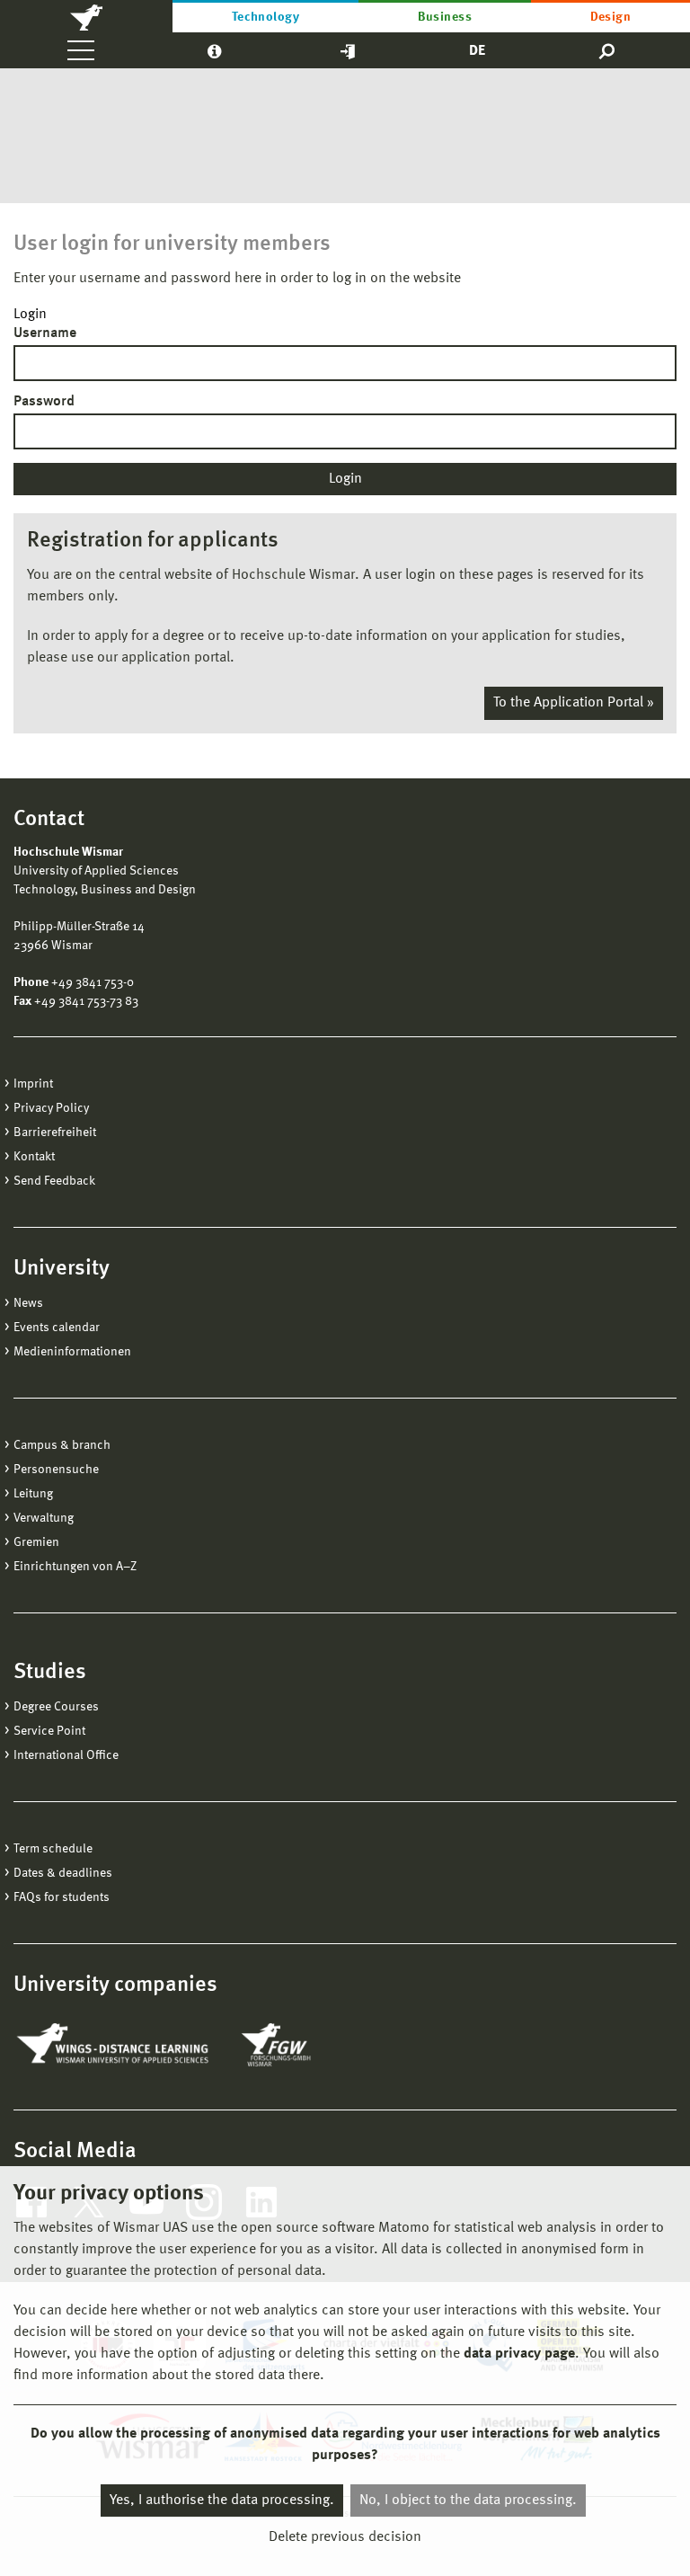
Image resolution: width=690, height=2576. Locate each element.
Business (445, 17)
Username (45, 333)
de (477, 51)
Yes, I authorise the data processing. (222, 2500)
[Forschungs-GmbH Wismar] (318, 2045)
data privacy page (519, 2354)
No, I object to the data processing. (468, 2500)
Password (44, 402)
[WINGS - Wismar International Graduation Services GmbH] (115, 2045)
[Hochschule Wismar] (86, 16)
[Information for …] (214, 50)
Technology (266, 17)
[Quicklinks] (348, 50)
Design (611, 17)
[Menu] (81, 50)
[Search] (608, 50)
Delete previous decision (345, 2537)
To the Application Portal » (574, 703)
